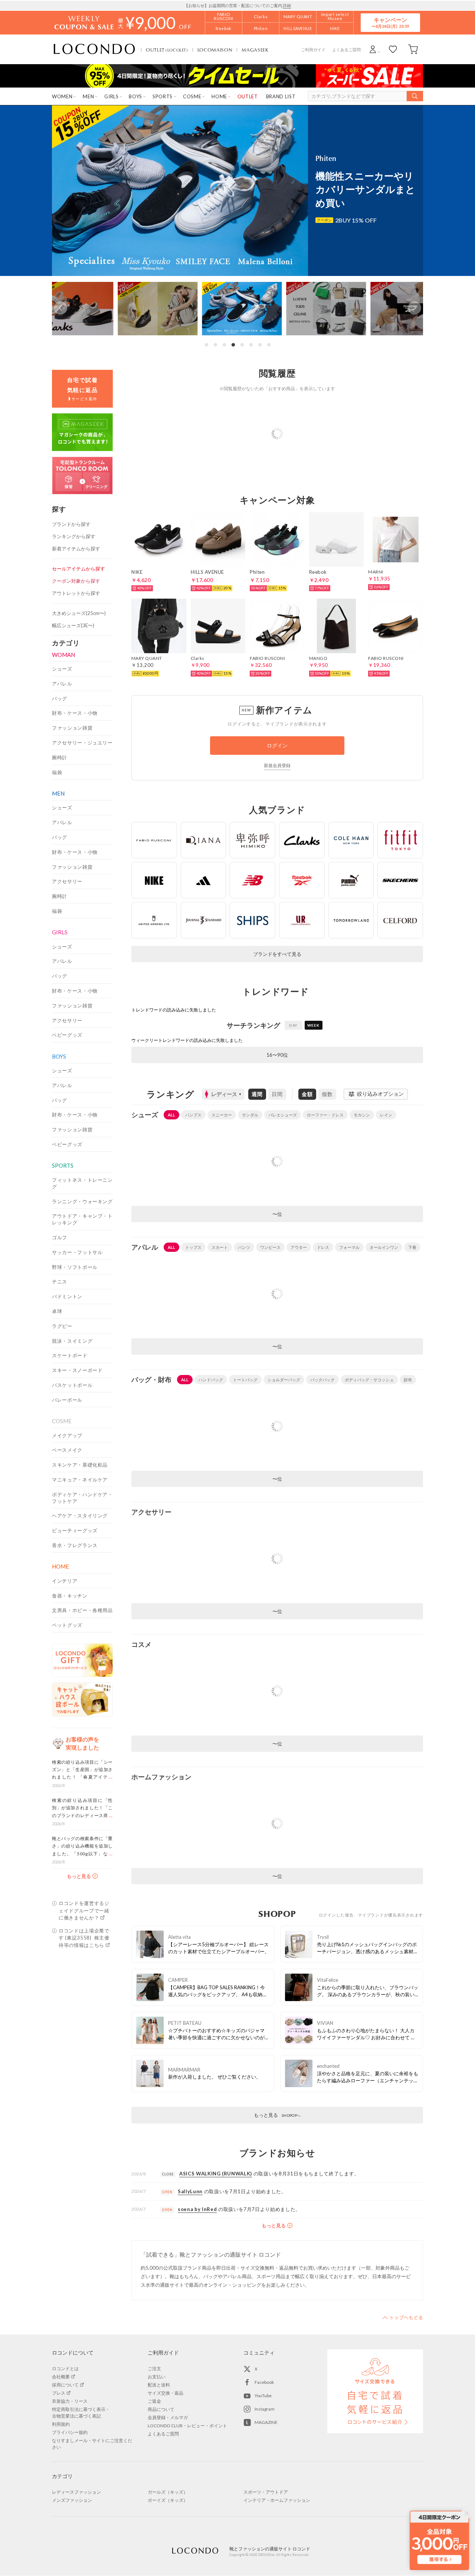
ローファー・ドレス (325, 1115)
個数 (327, 1094)
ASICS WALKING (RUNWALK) (216, 2174)
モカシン (362, 1115)
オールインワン (384, 1247)
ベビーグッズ (67, 1035)
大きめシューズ (79, 613)
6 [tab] (251, 345)
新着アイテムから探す (76, 549)
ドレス (323, 1247)
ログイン (277, 745)
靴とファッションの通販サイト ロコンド (94, 49)
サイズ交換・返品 (166, 2393)
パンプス (193, 1115)
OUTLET (167, 50)
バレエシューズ (283, 1115)
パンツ (244, 1247)
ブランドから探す (71, 524)
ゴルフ (60, 1237)
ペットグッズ (67, 1625)
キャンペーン (390, 22)
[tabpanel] (238, 308)
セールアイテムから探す (78, 569)
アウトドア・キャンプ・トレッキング (82, 1219)
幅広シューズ (73, 625)
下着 (412, 1247)
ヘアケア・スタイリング (80, 1516)
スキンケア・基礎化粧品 (80, 1465)
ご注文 (154, 2368)
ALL (171, 1115)
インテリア (65, 1581)
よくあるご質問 (346, 50)
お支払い (157, 2377)
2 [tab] (215, 345)
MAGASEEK (255, 50)
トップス (193, 1247)
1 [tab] (206, 345)
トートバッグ (245, 1380)
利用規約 (61, 2424)
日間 (277, 1094)
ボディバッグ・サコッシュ (369, 1380)
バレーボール (67, 1400)
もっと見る (277, 2115)
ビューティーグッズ (75, 1530)
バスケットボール (72, 1385)
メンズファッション (72, 2500)
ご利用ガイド (313, 50)
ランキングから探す (74, 536)
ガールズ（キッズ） (168, 2492)
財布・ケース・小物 (75, 713)
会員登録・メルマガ (168, 2417)
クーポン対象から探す (76, 581)
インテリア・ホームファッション (277, 2500)
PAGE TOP (403, 2317)
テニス (60, 1282)
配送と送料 (159, 2385)
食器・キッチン (70, 1596)
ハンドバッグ (211, 1380)
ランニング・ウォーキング (82, 1201)
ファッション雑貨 (72, 728)
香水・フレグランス (75, 1545)
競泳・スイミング (72, 1341)
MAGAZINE (266, 2422)
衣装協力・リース (70, 2401)
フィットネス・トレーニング (82, 1183)
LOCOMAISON (215, 50)
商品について (161, 2409)
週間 (257, 1094)
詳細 (287, 5)
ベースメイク (67, 1450)
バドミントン (67, 1296)
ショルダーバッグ (284, 1380)
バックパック (322, 1380)
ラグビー (62, 1326)
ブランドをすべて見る (277, 954)
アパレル (62, 684)
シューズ (62, 669)
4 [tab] (233, 345)
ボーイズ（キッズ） (168, 2500)
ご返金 (154, 2401)
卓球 (57, 1311)
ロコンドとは (65, 2368)
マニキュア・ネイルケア (80, 1480)
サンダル (250, 1115)
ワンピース (270, 1247)
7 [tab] (260, 345)
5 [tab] (242, 345)
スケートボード (70, 1355)
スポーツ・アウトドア (266, 2492)
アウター (299, 1247)
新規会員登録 (277, 765)
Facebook (264, 2382)
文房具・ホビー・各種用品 (82, 1610)
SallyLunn (190, 2191)
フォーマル (349, 1247)
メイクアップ (67, 1435)
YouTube (263, 2396)
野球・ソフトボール (75, 1267)
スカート (220, 1247)
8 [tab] (269, 345)
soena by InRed (197, 2209)
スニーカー (222, 1115)
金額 (307, 1094)
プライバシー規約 (70, 2432)
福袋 (57, 772)
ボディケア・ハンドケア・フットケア (82, 1498)
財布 (408, 1380)
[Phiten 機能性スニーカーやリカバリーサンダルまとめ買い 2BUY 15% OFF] (237, 274)
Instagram (265, 2409)
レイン (386, 1115)
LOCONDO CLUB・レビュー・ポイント (187, 2426)
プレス (59, 2393)
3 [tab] (224, 345)
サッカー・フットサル (77, 1252)
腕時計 (60, 757)
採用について (65, 2385)
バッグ (60, 698)
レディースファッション (76, 2492)
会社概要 (61, 2377)
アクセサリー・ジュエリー (82, 743)
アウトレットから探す (76, 593)
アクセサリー (67, 881)
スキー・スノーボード (77, 1370)
